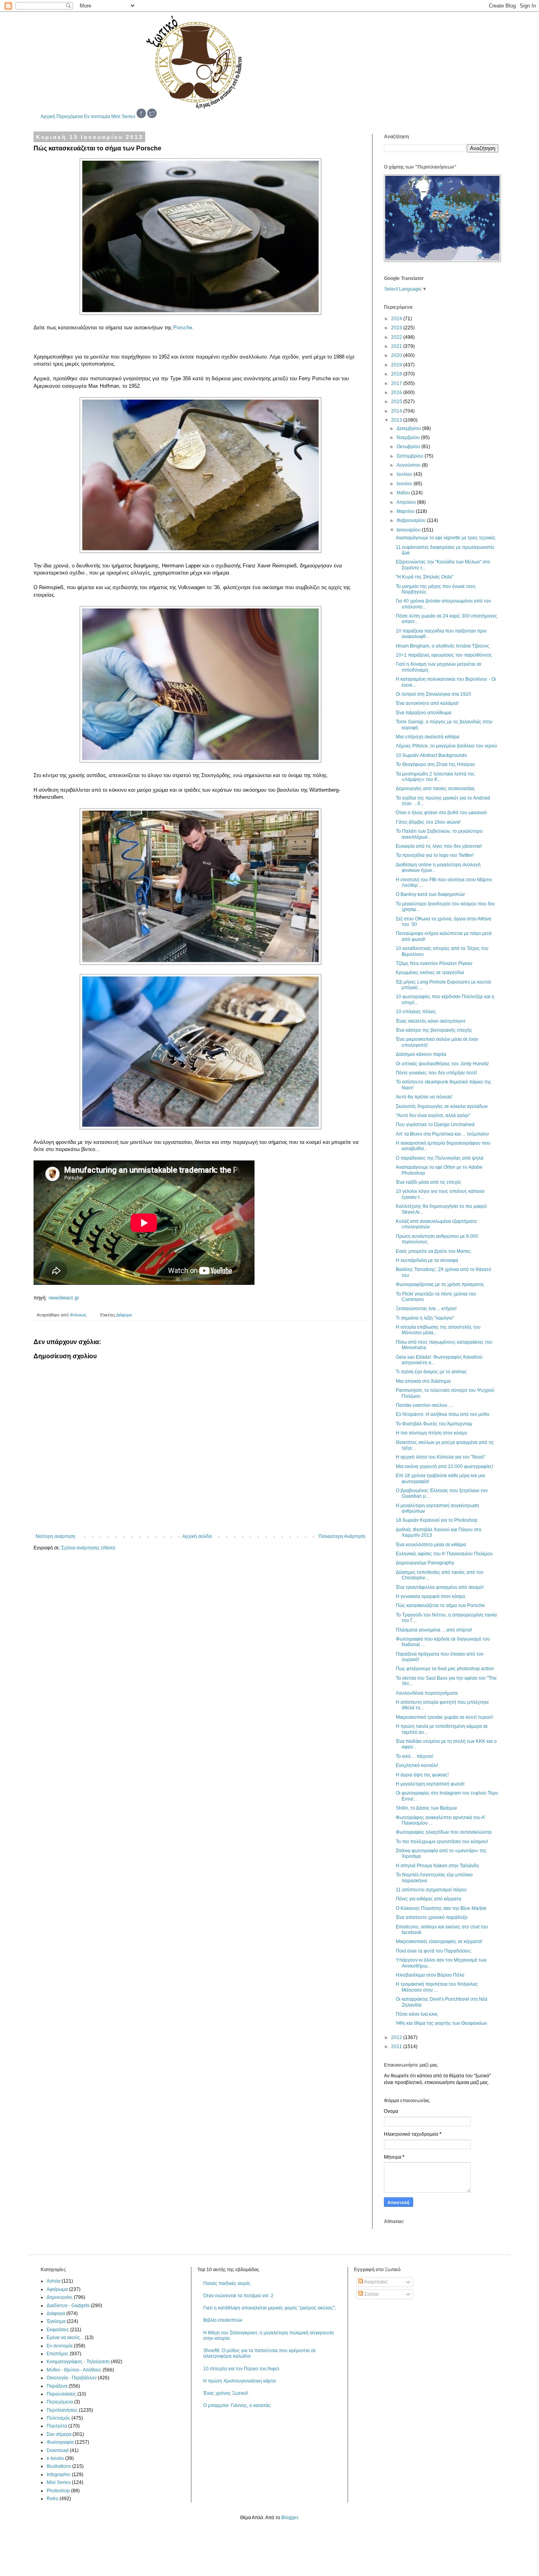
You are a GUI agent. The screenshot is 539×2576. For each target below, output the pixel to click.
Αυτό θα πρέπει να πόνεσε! (424, 1097)
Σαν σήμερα (59, 2434)
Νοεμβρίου (409, 437)
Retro (52, 2499)
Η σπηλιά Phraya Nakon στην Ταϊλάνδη (437, 1866)
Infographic (59, 2475)
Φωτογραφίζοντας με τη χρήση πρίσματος (440, 1284)
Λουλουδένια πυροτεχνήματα (427, 1693)
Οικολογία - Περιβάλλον (72, 2378)
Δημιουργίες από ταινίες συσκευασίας (435, 789)
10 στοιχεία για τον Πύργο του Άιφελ (241, 2369)
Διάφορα (124, 1315)
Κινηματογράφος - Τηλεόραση (78, 2362)
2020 (397, 355)
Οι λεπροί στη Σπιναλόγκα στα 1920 (433, 694)
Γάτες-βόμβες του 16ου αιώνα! (428, 822)
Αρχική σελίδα (197, 1536)
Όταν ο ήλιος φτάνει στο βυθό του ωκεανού (441, 813)
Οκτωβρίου (409, 447)
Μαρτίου (406, 511)
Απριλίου (407, 502)
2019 (397, 365)
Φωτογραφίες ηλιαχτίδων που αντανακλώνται (444, 1832)
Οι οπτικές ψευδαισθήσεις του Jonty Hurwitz (442, 1064)
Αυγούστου (409, 465)
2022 (397, 337)
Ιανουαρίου (409, 530)
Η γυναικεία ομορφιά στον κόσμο (430, 1596)
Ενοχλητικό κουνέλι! (417, 1765)
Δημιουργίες (60, 2297)
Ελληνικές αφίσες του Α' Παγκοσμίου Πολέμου (444, 1554)
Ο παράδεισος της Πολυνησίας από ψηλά (440, 1158)
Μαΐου (404, 493)
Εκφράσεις (58, 2330)
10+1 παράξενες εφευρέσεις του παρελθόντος (444, 655)
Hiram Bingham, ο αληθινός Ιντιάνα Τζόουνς (443, 646)
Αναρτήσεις (375, 2282)
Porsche (183, 328)
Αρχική (48, 116)
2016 (397, 392)
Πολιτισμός (58, 2418)
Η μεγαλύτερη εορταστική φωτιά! (430, 1784)
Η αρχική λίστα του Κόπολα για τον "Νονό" (441, 1457)
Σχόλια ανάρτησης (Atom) (88, 1548)
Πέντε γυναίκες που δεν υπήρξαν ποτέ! (436, 1073)
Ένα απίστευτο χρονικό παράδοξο (432, 1917)
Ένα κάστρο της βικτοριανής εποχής (434, 1030)
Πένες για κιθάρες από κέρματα (429, 1899)
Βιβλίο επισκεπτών (223, 2320)
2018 (397, 374)
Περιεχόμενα (70, 116)
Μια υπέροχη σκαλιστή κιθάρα (428, 737)
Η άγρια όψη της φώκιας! (422, 1775)
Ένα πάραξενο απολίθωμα (424, 713)
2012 (397, 2037)
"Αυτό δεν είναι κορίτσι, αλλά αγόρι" (433, 1115)
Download (58, 2450)
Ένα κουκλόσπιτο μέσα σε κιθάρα (431, 1545)
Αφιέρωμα (57, 2289)
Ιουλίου (405, 474)
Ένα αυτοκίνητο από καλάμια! (427, 703)
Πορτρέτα (57, 2426)
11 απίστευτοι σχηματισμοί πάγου (431, 1890)
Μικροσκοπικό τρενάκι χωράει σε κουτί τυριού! (444, 1717)
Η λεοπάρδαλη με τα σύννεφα (427, 1260)
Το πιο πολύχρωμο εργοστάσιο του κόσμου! (442, 1842)
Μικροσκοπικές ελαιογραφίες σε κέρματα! (439, 1941)
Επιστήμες (58, 2354)
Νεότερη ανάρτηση (55, 1536)
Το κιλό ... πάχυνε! (415, 1756)
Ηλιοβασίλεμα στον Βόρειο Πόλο (430, 1975)
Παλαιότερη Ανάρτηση (342, 1536)
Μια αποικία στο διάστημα (423, 1381)
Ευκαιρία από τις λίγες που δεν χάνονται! (439, 846)
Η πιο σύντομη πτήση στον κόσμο (431, 1433)
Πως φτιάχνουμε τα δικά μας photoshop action (445, 1669)
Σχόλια (371, 2294)
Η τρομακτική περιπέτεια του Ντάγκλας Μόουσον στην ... (437, 1987)
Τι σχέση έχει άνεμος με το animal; (431, 1372)
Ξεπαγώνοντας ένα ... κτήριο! (426, 1309)
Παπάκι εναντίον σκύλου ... (424, 1405)
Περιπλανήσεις (62, 2410)
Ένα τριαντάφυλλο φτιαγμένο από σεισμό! (440, 1587)
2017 (397, 383)
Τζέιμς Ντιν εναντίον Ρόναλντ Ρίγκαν (434, 963)
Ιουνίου (405, 484)
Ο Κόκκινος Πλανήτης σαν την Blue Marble (441, 1908)
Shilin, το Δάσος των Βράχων (426, 1808)
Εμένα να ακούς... (65, 2338)
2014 (397, 411)
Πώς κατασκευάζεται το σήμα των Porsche (440, 1605)
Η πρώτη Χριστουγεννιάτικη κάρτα (240, 2381)
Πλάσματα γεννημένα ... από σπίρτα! (434, 1630)
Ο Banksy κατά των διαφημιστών (430, 894)
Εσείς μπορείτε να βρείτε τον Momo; (433, 1251)
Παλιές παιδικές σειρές (227, 2283)
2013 (397, 420)
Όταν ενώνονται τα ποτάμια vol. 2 (238, 2296)
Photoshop (58, 2491)
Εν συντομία (97, 116)
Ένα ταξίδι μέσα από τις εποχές (429, 1182)
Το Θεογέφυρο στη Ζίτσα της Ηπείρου (435, 764)
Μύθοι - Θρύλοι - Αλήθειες (74, 2370)
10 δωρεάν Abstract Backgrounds (431, 755)
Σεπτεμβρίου (411, 456)
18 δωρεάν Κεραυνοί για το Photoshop (437, 1520)
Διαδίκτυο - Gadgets (68, 2306)
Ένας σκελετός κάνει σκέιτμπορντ (431, 1021)
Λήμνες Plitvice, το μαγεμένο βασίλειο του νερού (446, 746)
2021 (397, 346)
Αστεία (53, 2281)
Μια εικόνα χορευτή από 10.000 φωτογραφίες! (444, 1466)
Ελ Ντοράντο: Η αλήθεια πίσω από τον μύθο (443, 1414)
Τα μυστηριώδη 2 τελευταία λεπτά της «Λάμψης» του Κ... (435, 777)
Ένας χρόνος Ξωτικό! (226, 2393)
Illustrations (59, 2466)
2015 (397, 402)
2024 (397, 319)
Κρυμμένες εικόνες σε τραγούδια (430, 973)
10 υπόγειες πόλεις (416, 1012)
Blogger (290, 2518)
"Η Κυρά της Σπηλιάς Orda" (425, 577)
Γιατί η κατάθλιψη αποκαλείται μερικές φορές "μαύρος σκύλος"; (269, 2308)
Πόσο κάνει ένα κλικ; (417, 2014)
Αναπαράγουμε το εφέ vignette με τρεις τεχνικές (446, 538)
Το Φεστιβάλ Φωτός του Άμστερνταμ (434, 1424)
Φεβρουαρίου (412, 520)
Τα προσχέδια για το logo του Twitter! (435, 855)
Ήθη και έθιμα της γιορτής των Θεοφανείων (441, 2023)
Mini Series (123, 116)
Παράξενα (57, 2386)
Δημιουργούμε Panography (425, 1563)
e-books (55, 2458)
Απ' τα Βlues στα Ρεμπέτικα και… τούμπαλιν (442, 1134)
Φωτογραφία (60, 2442)
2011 (397, 2047)
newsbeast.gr (64, 1298)
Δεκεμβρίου (409, 428)
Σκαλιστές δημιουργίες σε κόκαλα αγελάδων (442, 1106)
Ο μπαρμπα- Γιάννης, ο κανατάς (237, 2405)
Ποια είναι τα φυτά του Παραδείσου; (434, 1951)
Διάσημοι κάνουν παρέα (421, 1054)
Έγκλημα (56, 2321)
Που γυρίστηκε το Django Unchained (435, 1125)
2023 (397, 328)
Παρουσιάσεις (61, 2394)
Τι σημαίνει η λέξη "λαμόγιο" (425, 1318)
